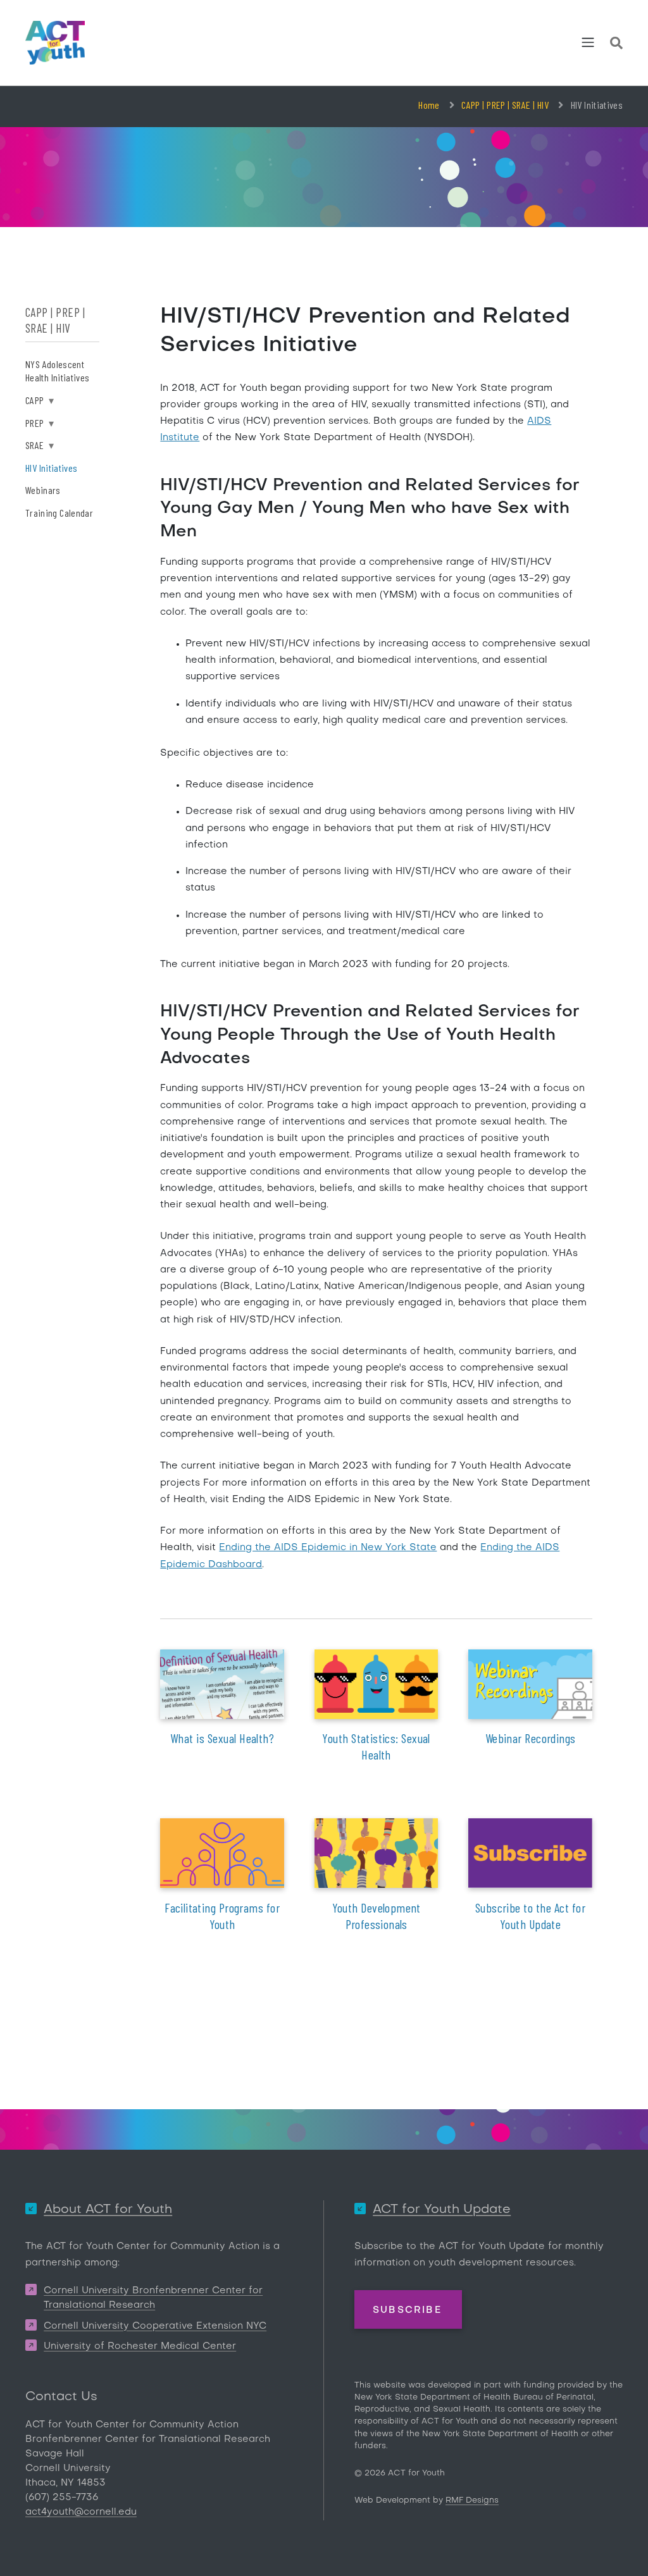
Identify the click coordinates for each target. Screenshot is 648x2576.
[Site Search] (616, 45)
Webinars (43, 490)
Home (429, 105)
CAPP (40, 400)
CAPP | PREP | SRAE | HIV (505, 105)
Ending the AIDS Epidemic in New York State (328, 1548)
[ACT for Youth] (55, 43)
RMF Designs (472, 2500)
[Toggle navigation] (588, 42)
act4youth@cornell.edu (81, 2512)
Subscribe (407, 2310)
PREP (40, 423)
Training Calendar (59, 513)
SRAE (40, 445)
